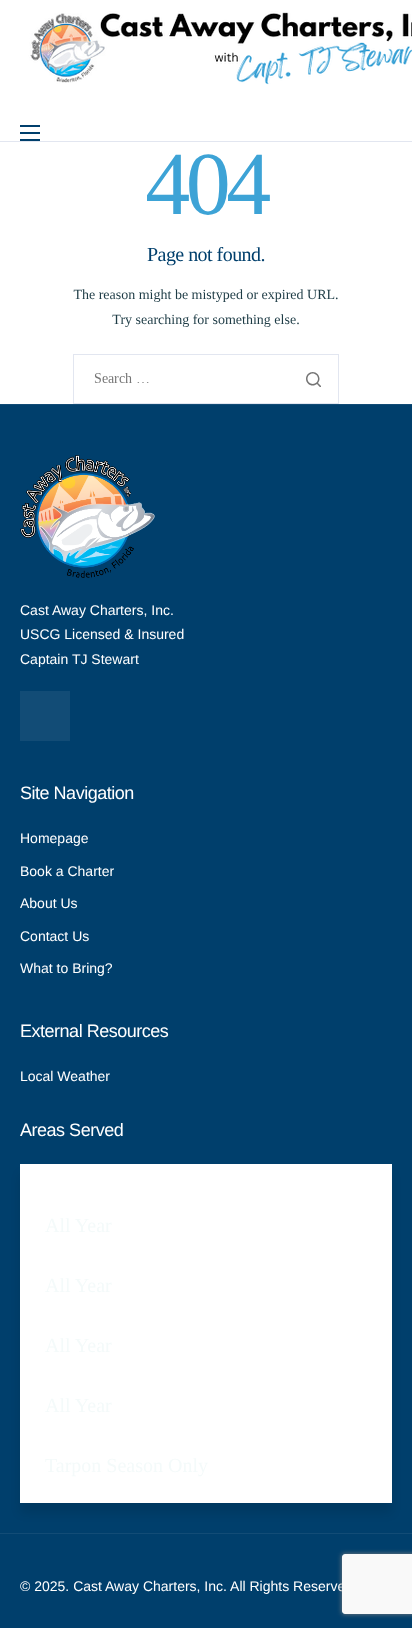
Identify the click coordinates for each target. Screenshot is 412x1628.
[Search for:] (205, 379)
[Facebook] (45, 716)
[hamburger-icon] (30, 133)
